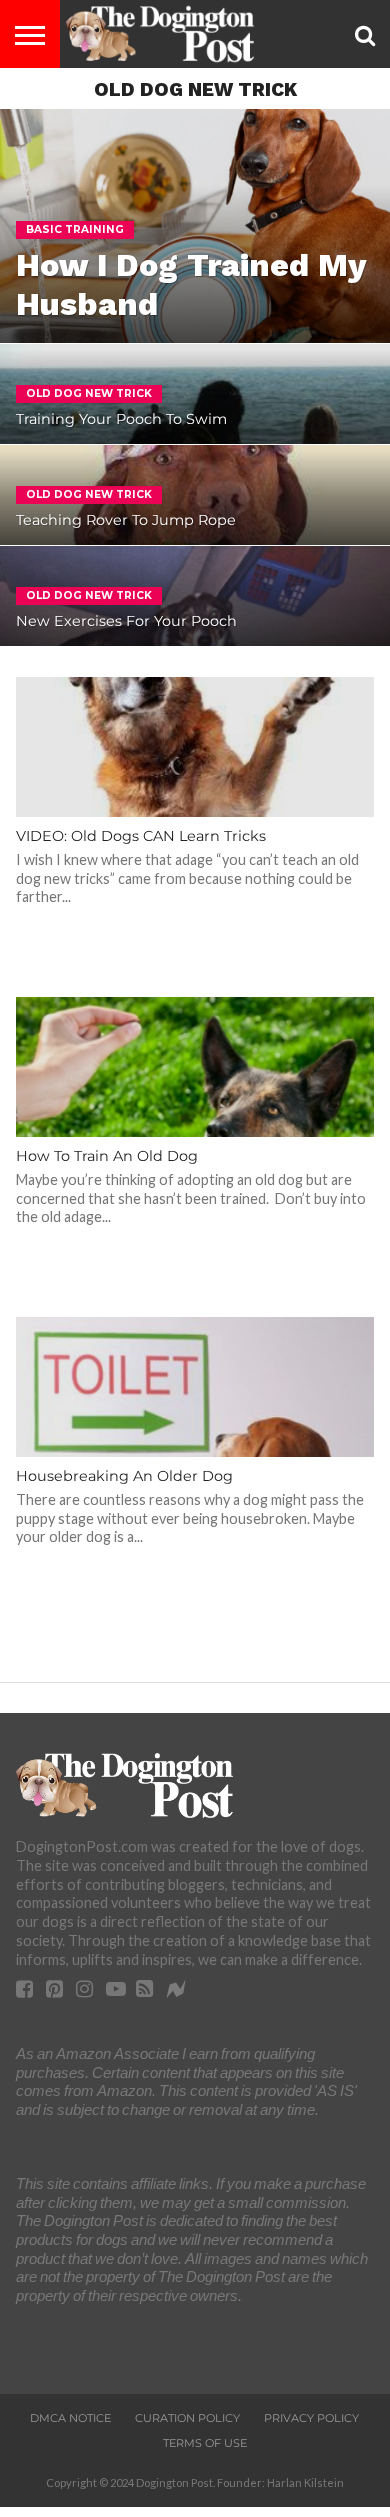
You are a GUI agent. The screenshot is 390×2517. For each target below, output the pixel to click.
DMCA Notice (70, 2418)
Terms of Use (205, 2443)
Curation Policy (187, 2418)
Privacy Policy (311, 2418)
